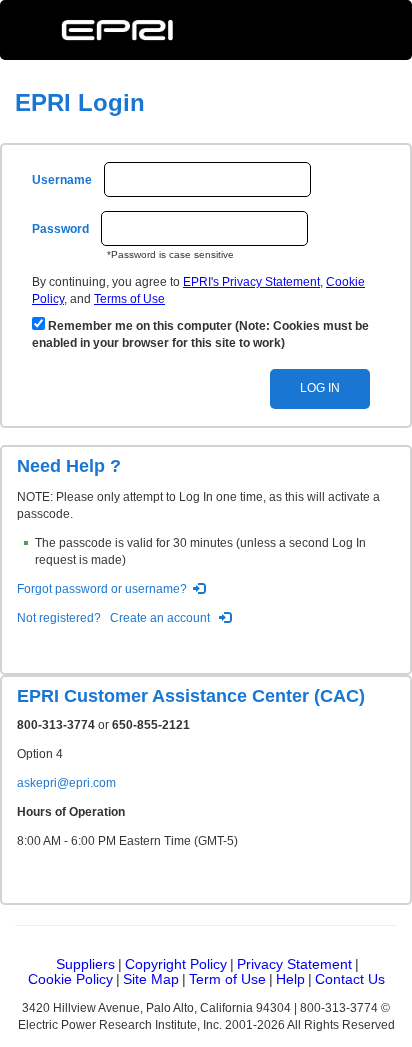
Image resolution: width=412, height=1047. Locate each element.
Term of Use (227, 979)
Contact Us (350, 979)
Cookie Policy (70, 979)
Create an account (160, 618)
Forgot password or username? (102, 589)
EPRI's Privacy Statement (251, 282)
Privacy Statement (294, 964)
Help (290, 979)
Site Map (151, 979)
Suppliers (85, 964)
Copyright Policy (176, 964)
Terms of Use (129, 299)
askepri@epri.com (66, 783)
